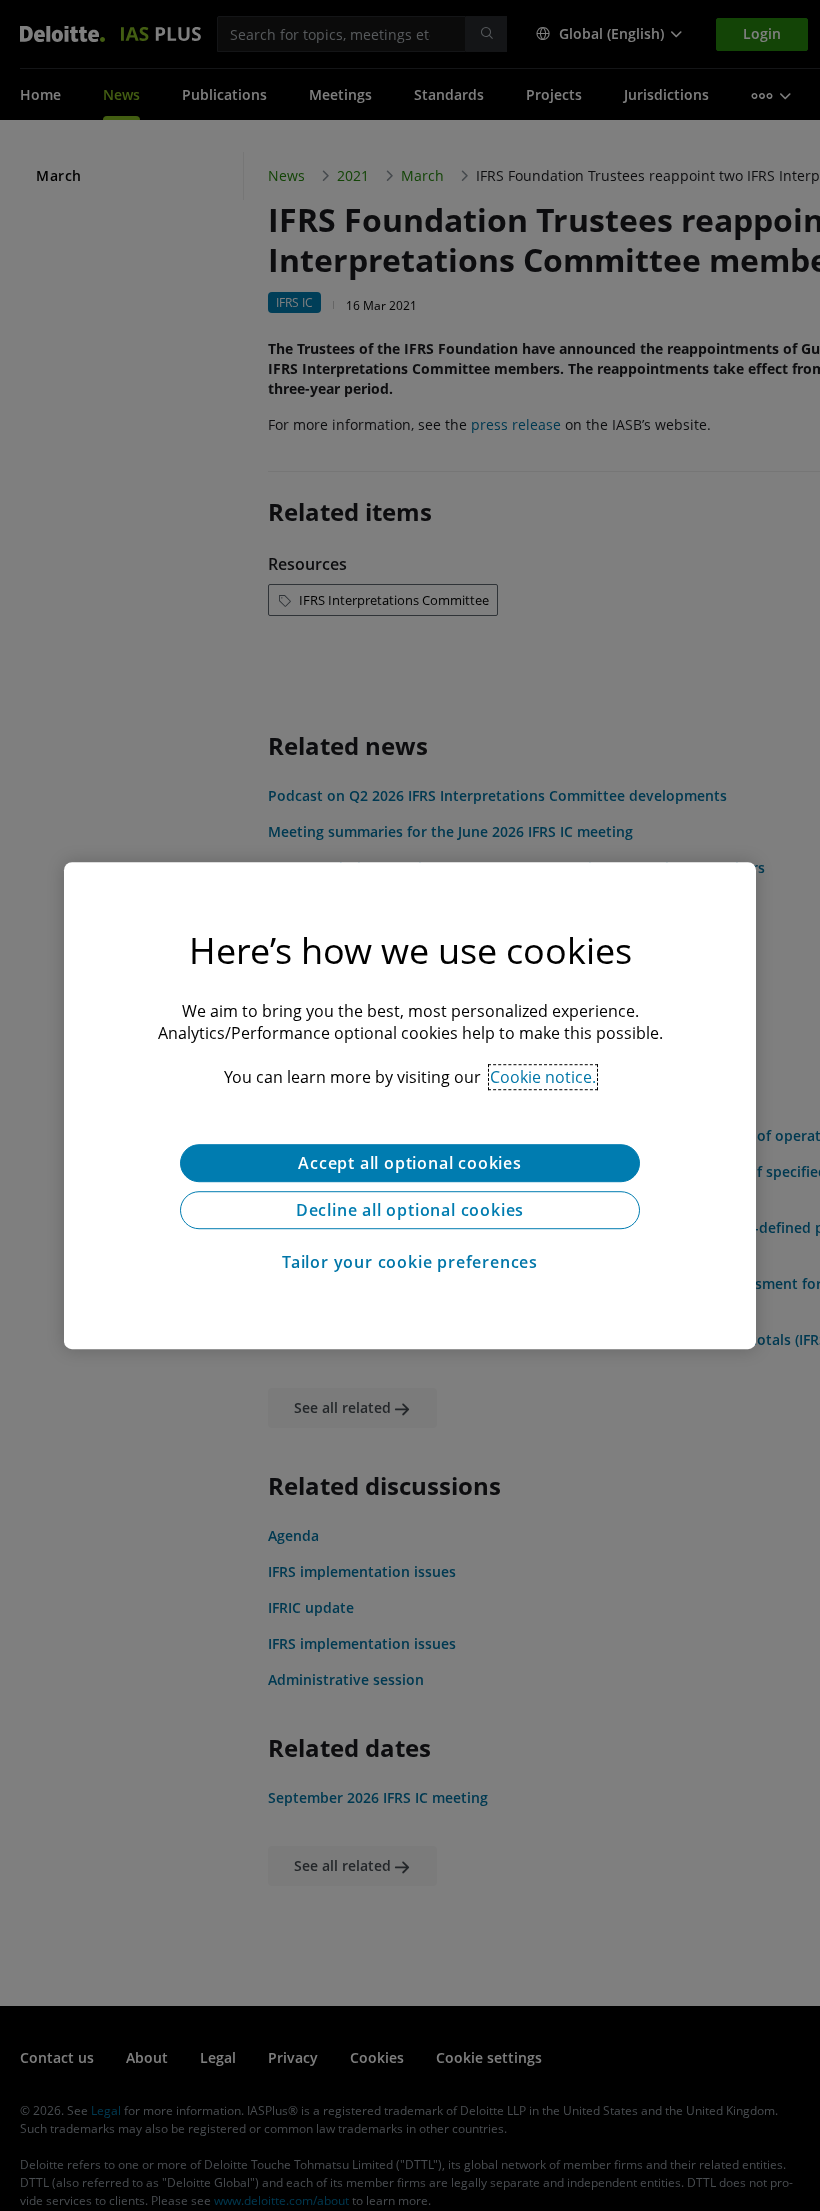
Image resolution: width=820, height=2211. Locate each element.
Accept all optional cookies (410, 1163)
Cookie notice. (543, 1077)
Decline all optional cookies (410, 1210)
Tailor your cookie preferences (410, 1262)
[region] (410, 1106)
